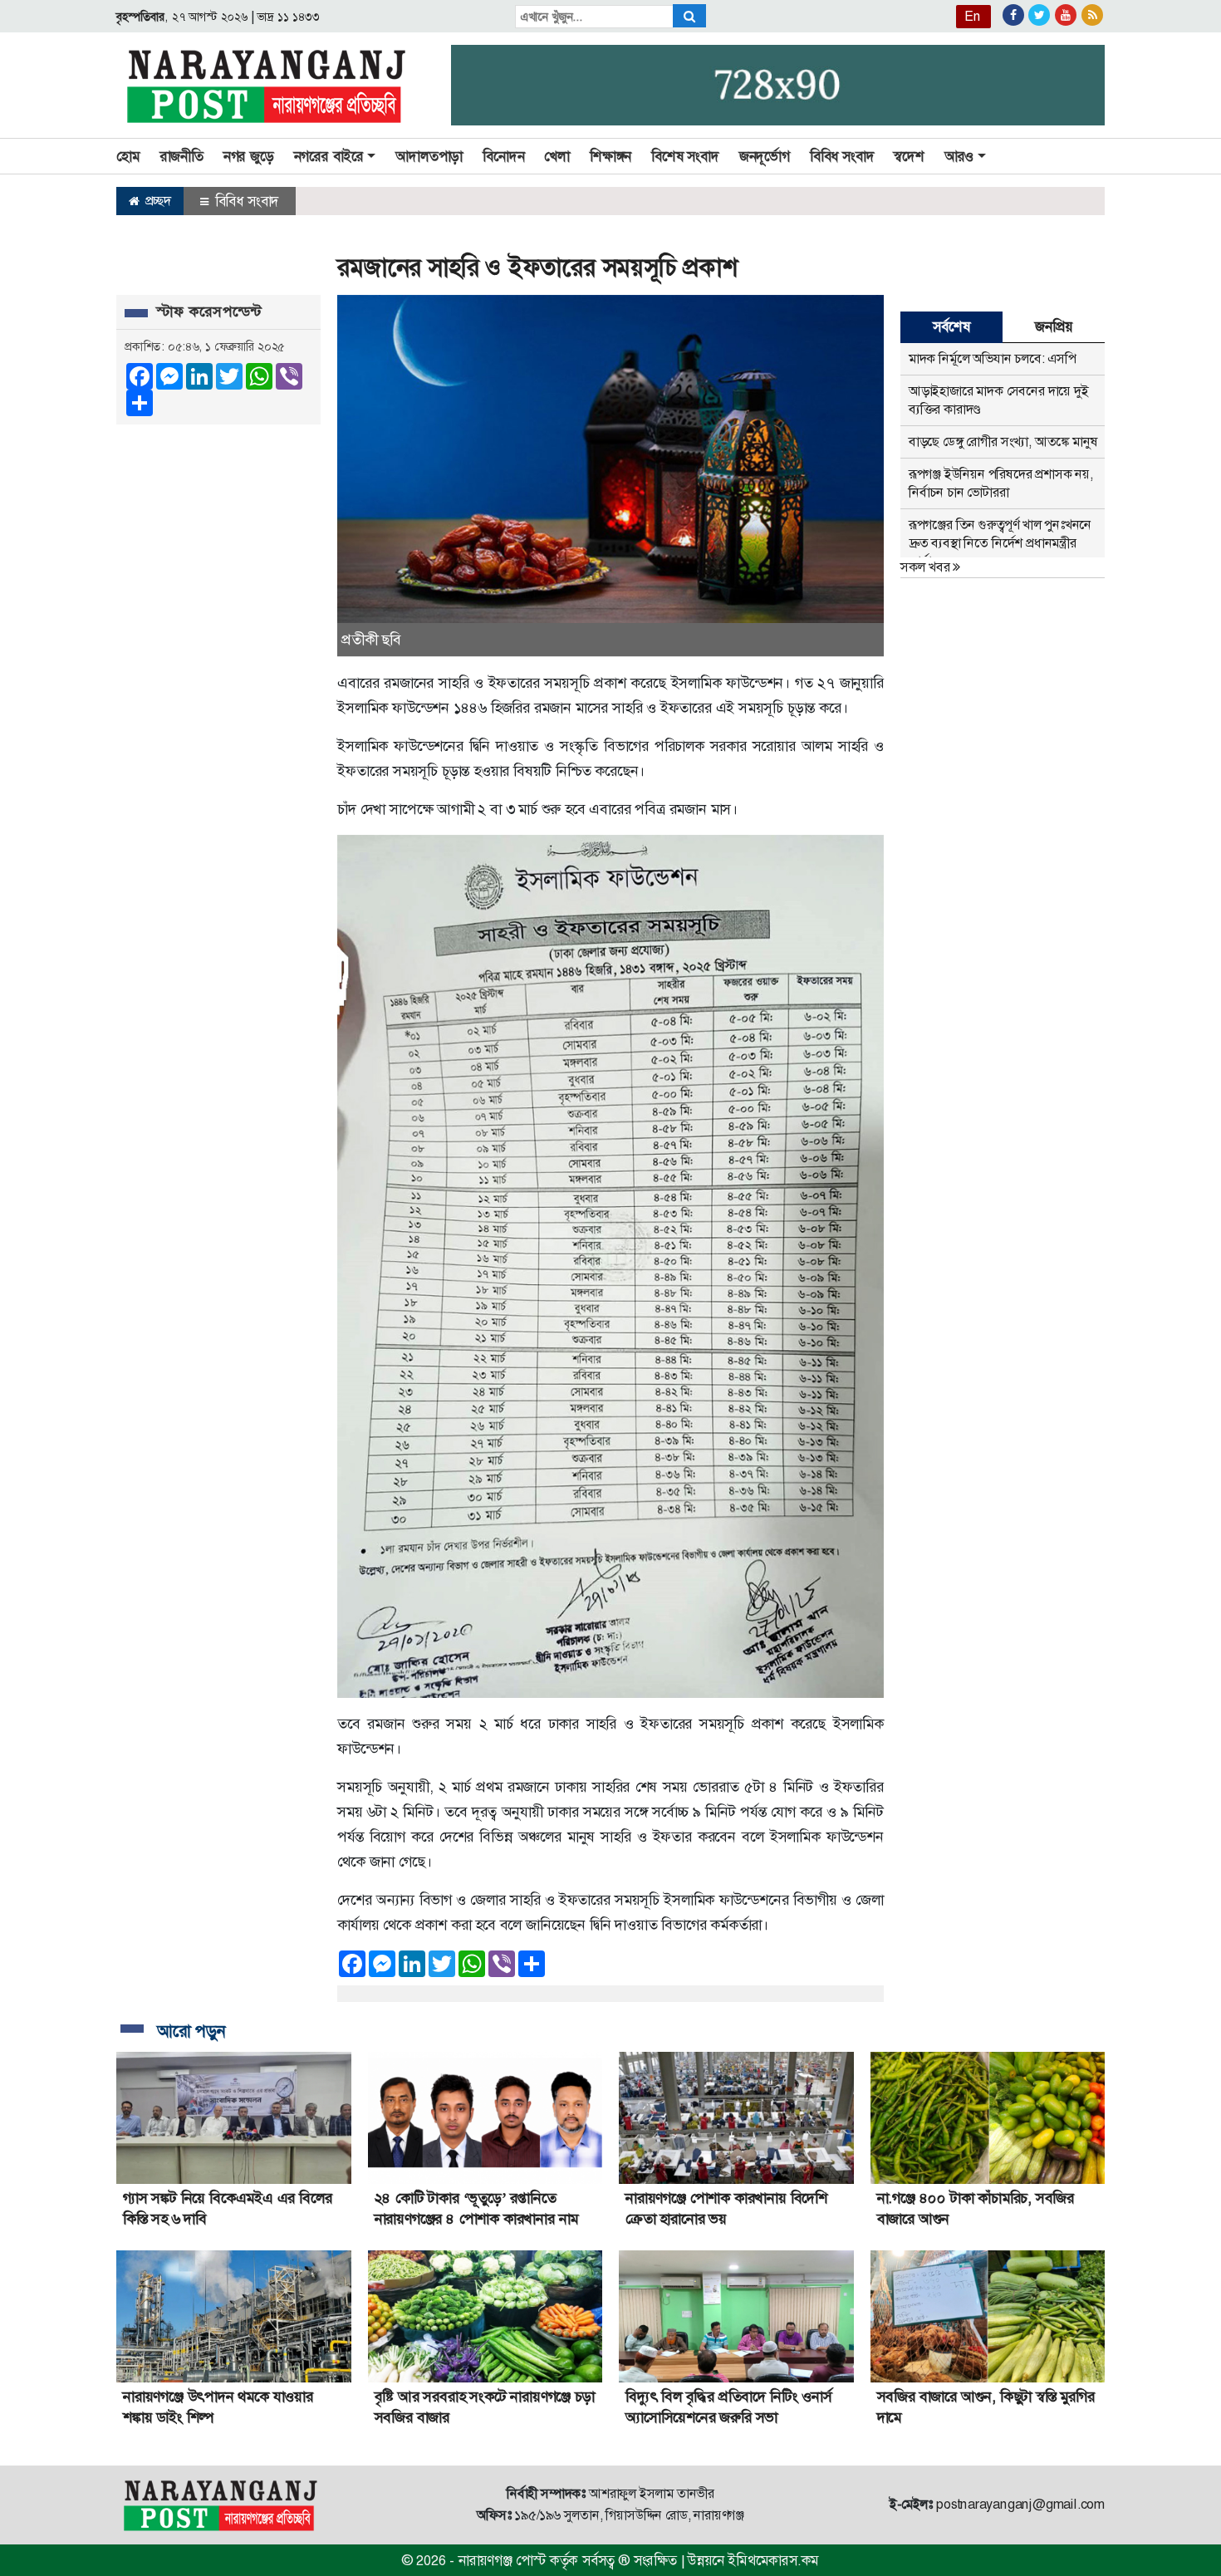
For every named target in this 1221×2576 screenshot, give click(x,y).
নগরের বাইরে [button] (329, 156)
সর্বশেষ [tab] (951, 326)
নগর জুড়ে (249, 156)
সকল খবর (927, 567)
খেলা (557, 156)
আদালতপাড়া (429, 156)
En (973, 16)
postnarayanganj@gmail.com (1020, 2504)
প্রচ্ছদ (157, 201)
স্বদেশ (909, 156)
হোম (128, 156)
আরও (959, 156)
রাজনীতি (182, 156)
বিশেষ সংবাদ (685, 156)
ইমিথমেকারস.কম (773, 2560)
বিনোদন (503, 156)
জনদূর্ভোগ (765, 156)
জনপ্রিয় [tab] (1053, 326)
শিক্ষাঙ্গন (610, 156)
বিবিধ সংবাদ (842, 156)
